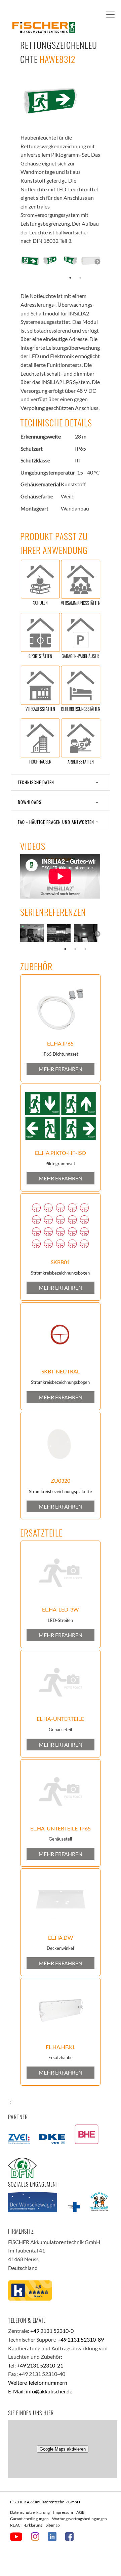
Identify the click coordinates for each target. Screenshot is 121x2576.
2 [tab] (80, 278)
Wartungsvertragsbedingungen (79, 2519)
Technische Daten (36, 782)
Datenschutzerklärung (30, 2512)
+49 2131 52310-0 (52, 2331)
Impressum (63, 2512)
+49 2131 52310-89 (81, 2339)
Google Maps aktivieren (63, 2449)
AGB (80, 2512)
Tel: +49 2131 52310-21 (36, 2365)
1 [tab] (70, 278)
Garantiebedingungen (29, 2519)
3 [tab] (85, 949)
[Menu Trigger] (110, 14)
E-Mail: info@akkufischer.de (40, 2391)
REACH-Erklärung (26, 2525)
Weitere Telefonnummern (38, 2382)
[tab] (61, 782)
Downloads (30, 802)
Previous (24, 262)
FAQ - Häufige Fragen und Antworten (56, 822)
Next (97, 262)
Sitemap (53, 2525)
